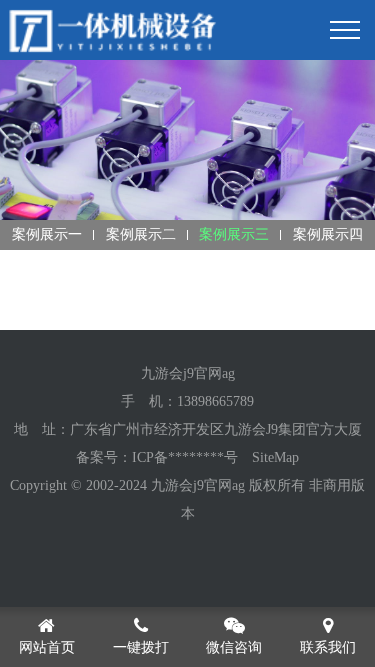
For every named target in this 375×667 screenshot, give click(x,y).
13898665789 (215, 401)
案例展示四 (328, 234)
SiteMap (275, 457)
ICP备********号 (185, 457)
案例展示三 (234, 234)
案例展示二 (141, 234)
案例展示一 (47, 234)
